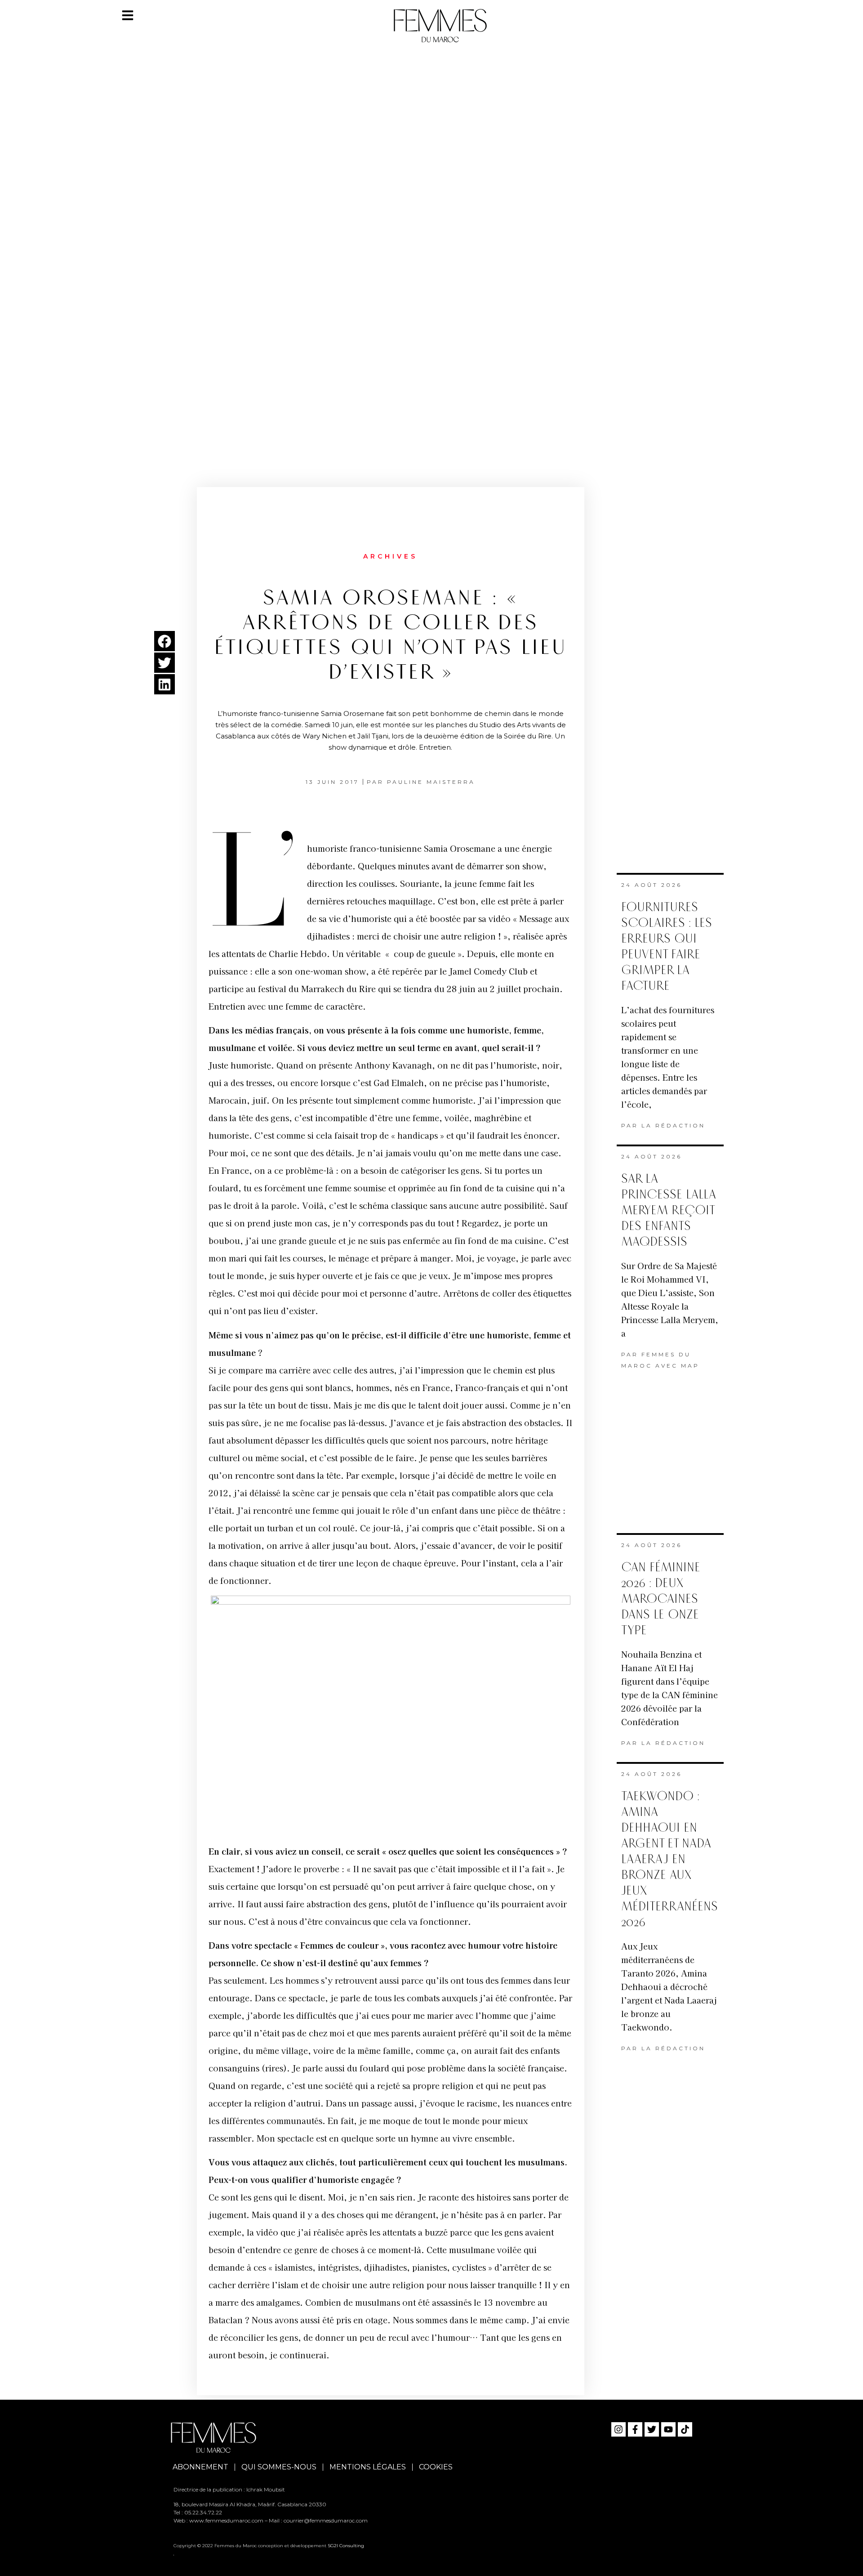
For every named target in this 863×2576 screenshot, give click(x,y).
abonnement (200, 2467)
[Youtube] (668, 2429)
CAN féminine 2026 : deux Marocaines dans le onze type (661, 1599)
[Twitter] (652, 2429)
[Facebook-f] (635, 2429)
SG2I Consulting (346, 2546)
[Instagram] (618, 2429)
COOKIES (436, 2467)
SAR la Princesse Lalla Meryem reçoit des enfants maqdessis (669, 1210)
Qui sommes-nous (279, 2467)
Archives (390, 556)
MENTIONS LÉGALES (368, 2467)
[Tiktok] (685, 2429)
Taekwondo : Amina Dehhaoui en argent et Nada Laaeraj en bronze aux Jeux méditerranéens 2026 (669, 1859)
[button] (165, 641)
